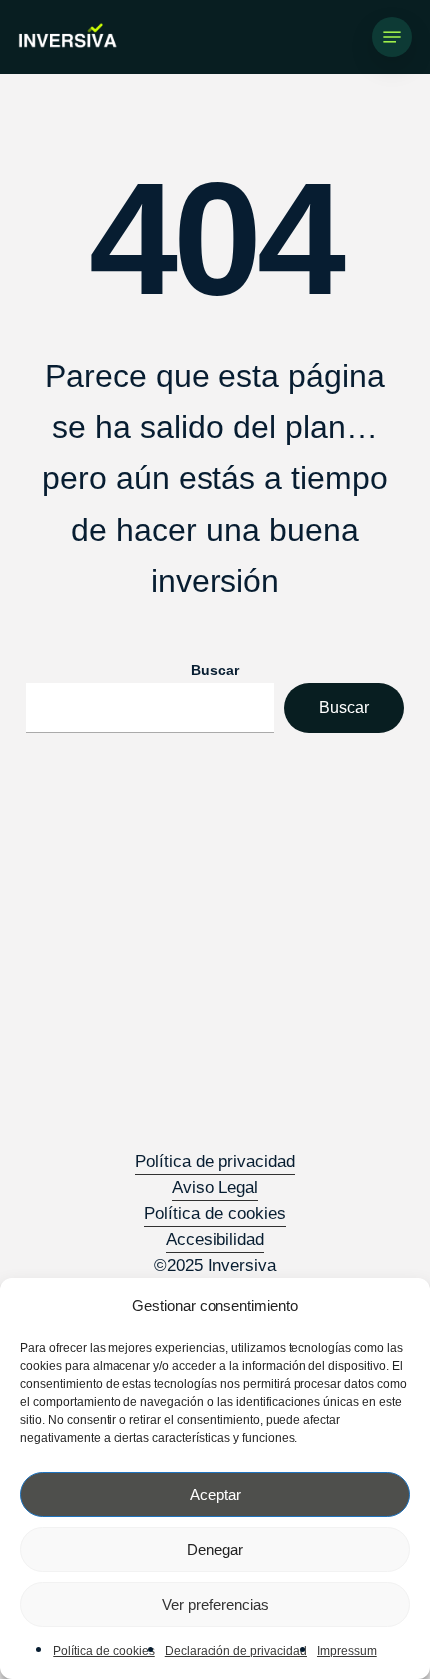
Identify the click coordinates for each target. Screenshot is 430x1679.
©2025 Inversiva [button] (215, 1265)
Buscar (215, 670)
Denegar (215, 1549)
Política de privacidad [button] (215, 1161)
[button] (392, 37)
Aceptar (215, 1494)
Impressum (347, 1651)
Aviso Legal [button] (215, 1187)
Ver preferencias (215, 1604)
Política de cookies (103, 1651)
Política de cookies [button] (214, 1213)
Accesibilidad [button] (215, 1239)
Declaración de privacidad (236, 1651)
